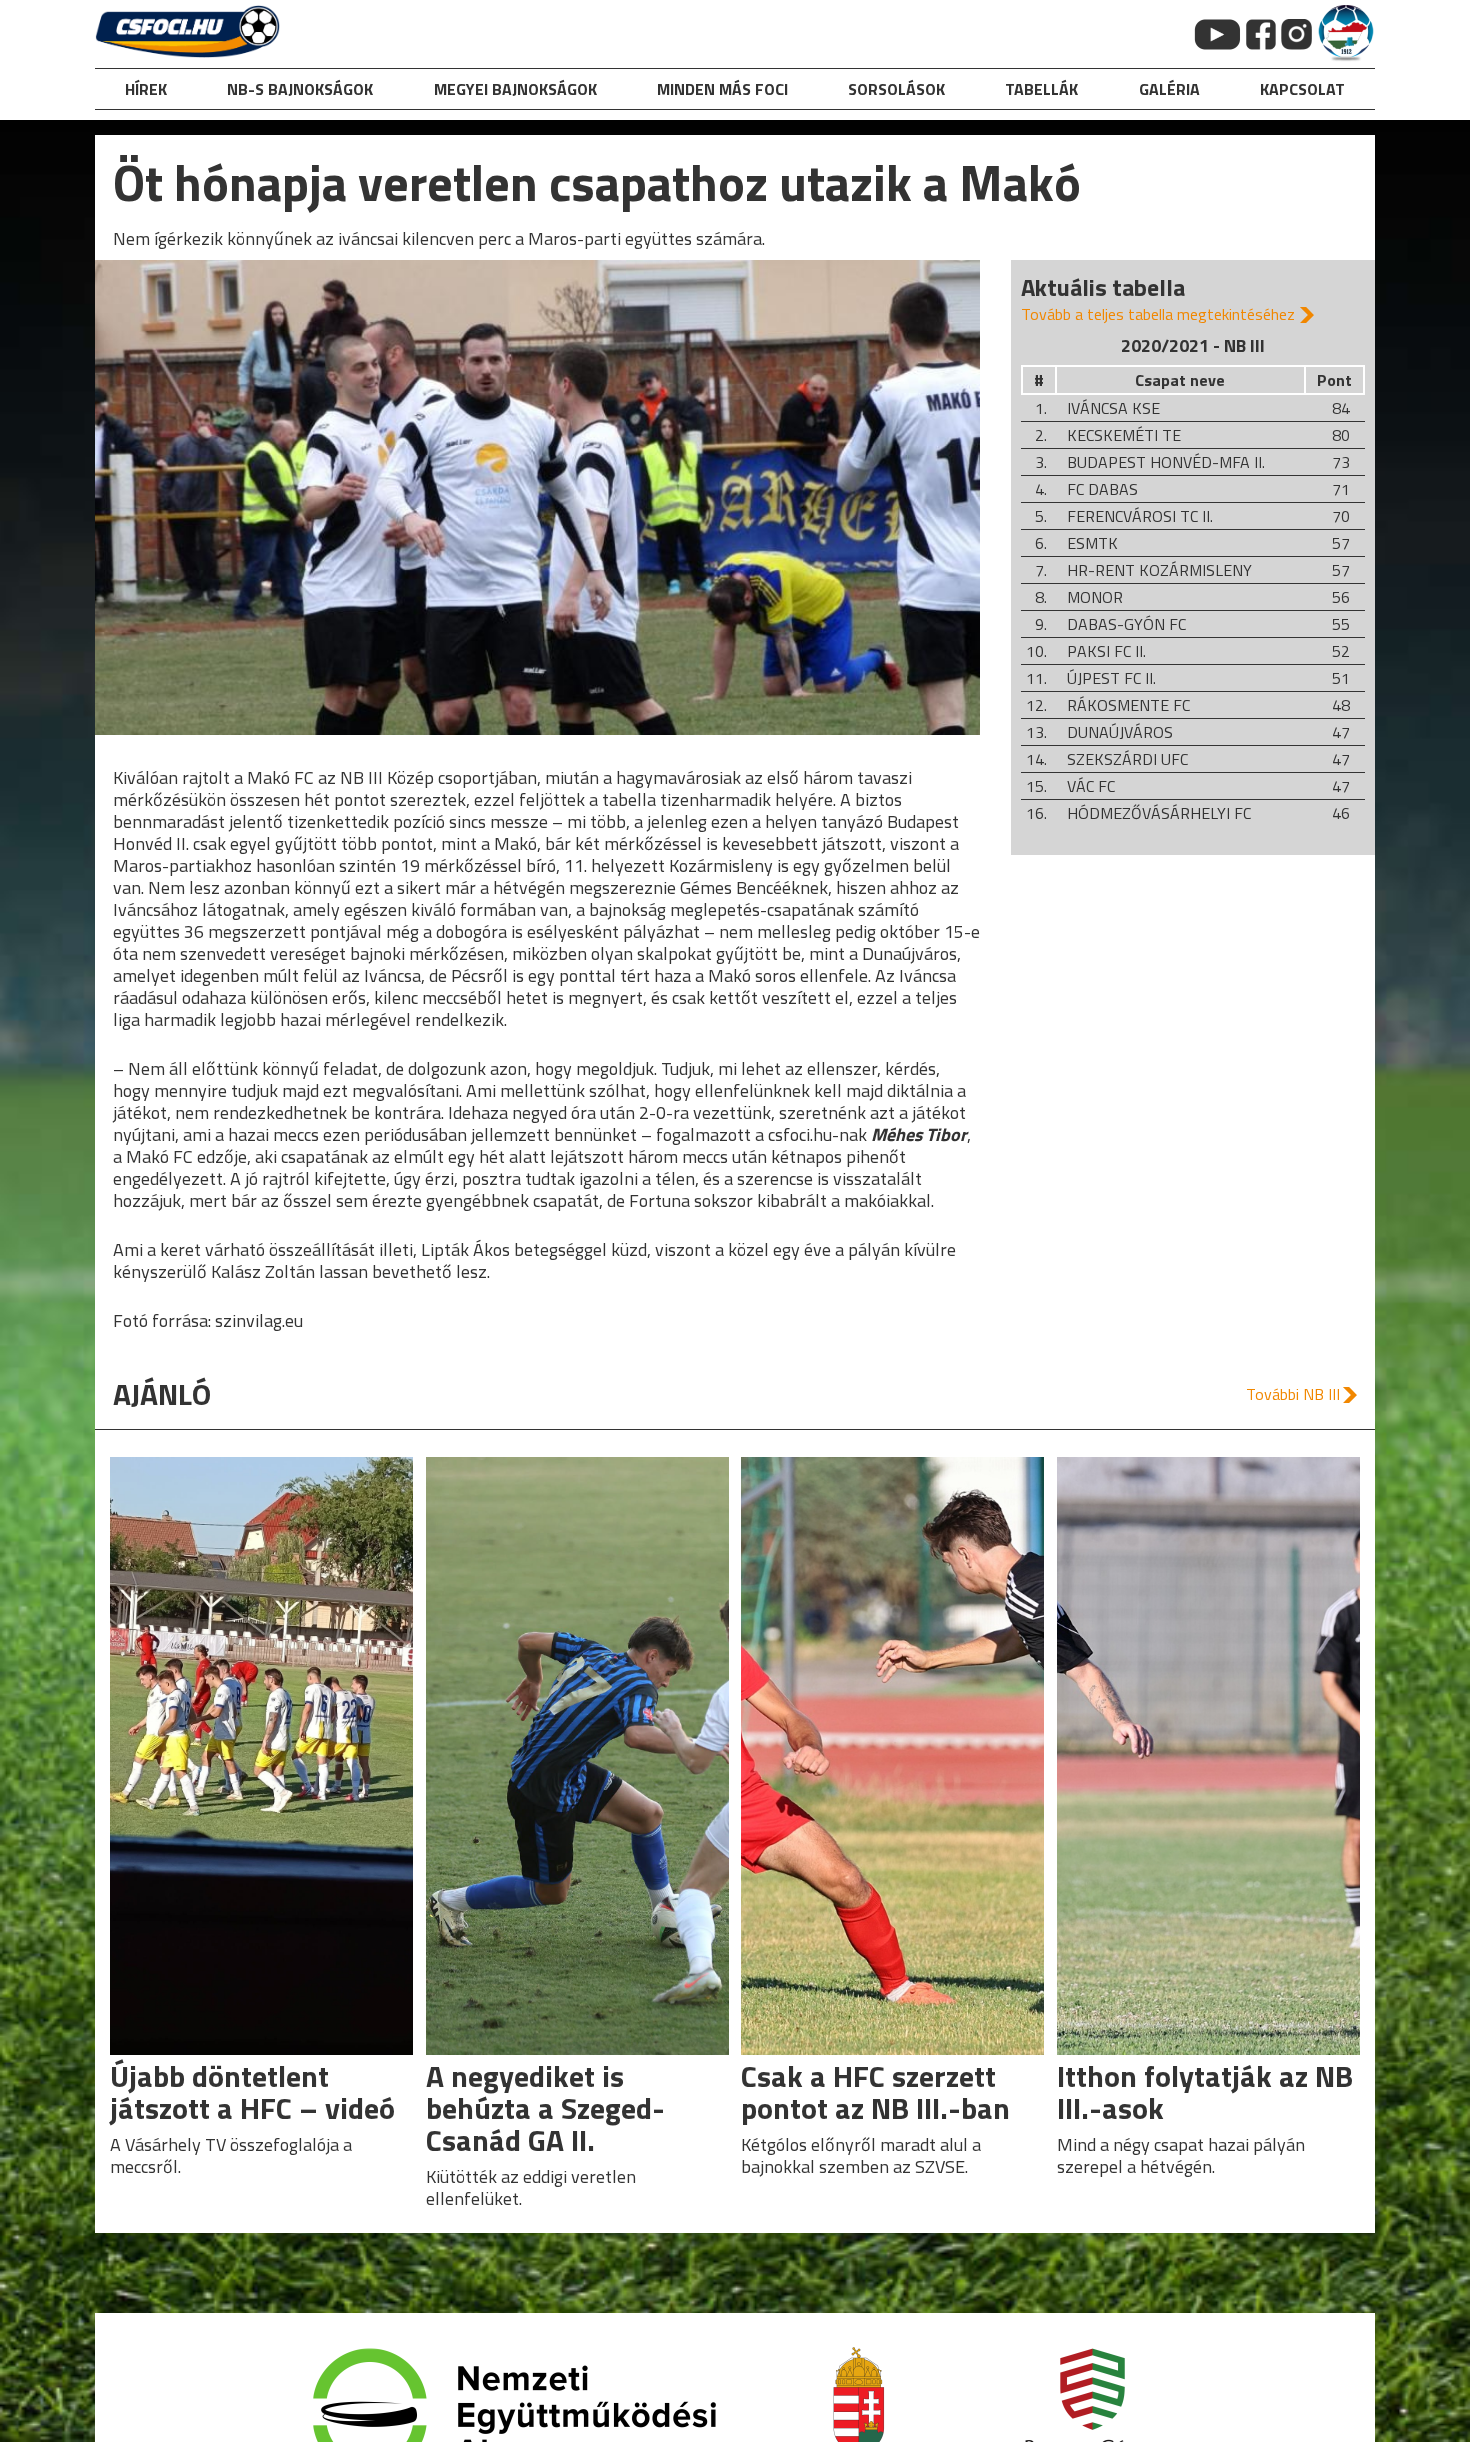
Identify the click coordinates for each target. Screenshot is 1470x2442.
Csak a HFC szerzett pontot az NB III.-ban (875, 2092)
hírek (146, 89)
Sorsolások (896, 89)
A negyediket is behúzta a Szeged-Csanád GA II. (545, 2108)
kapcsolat (1302, 89)
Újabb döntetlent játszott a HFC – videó (252, 2092)
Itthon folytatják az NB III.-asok (1205, 2092)
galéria (1169, 89)
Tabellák (1041, 89)
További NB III (1293, 1394)
